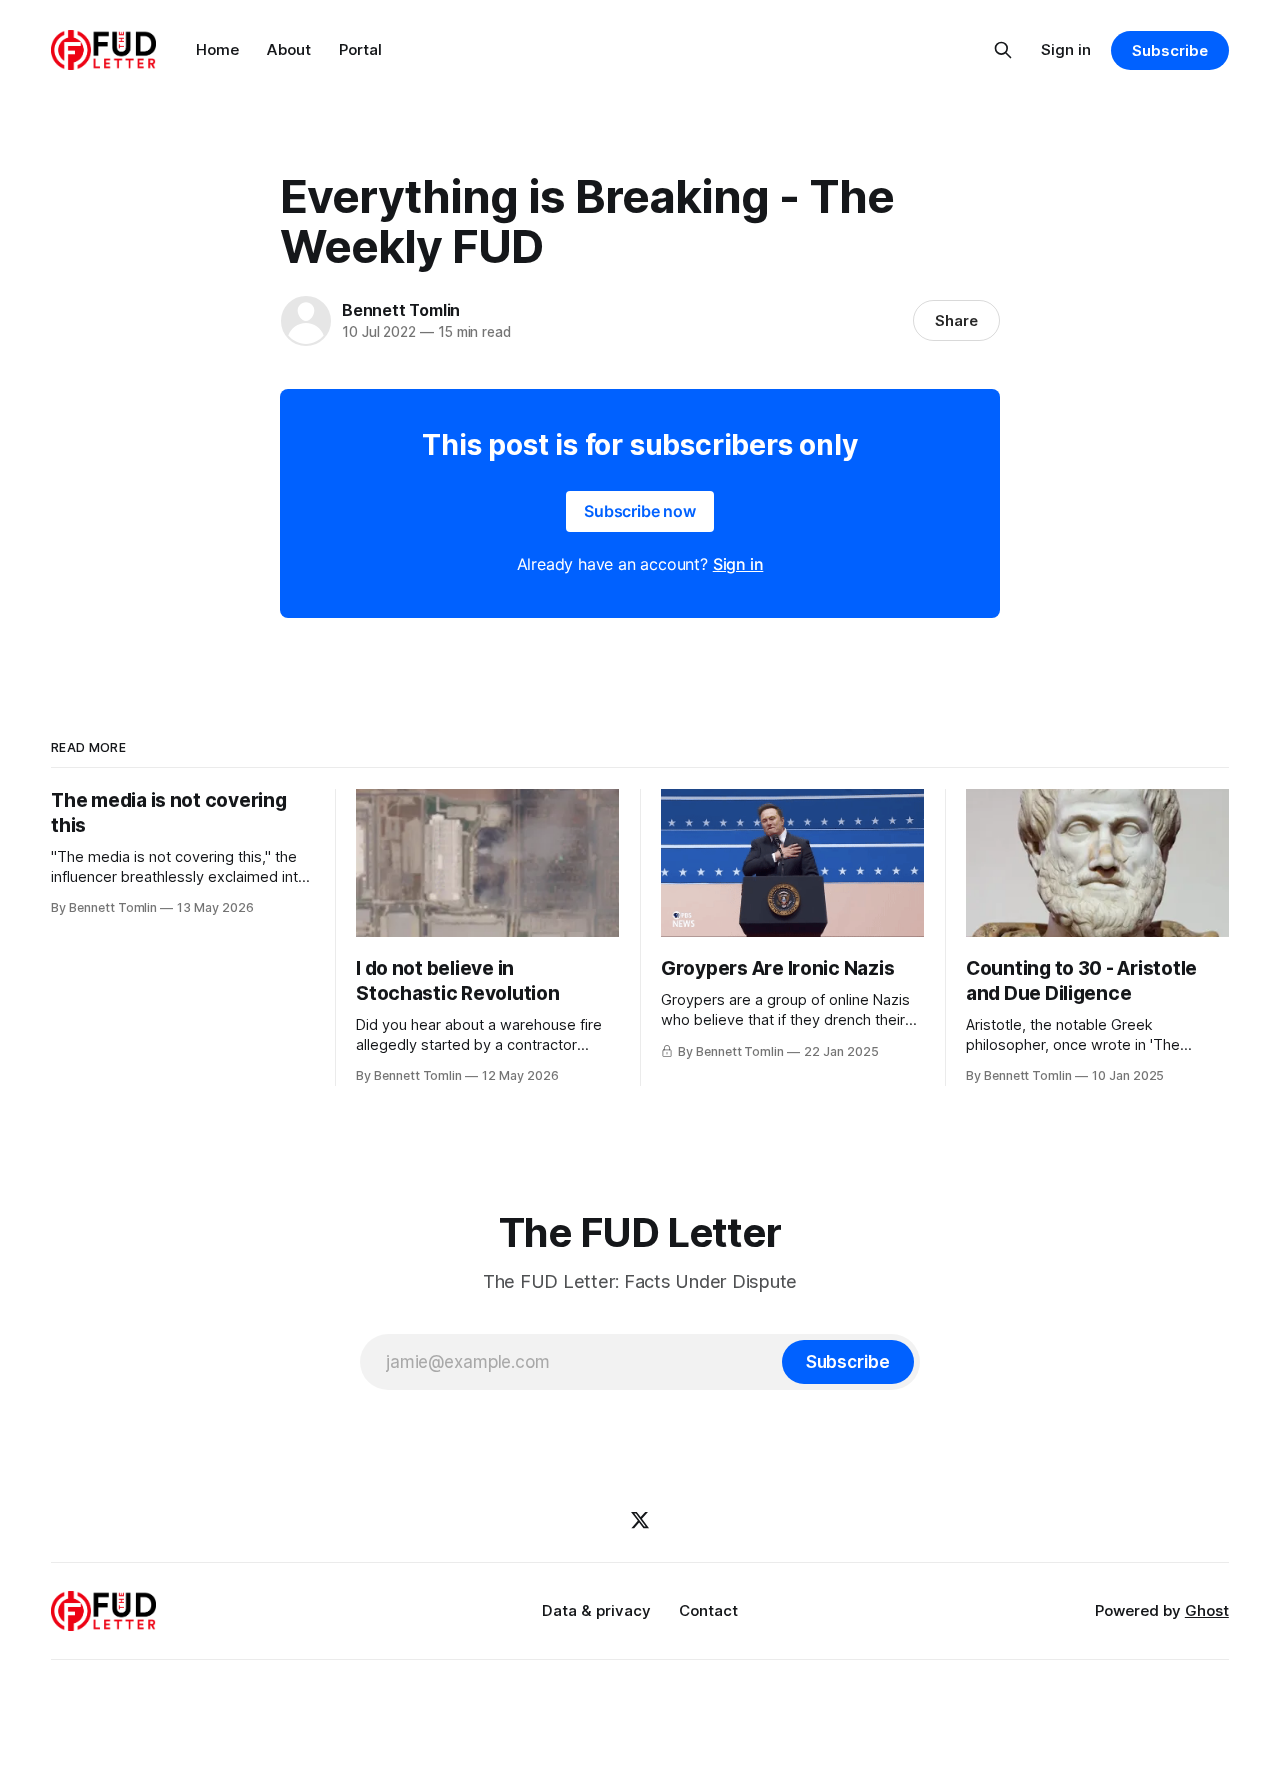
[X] (640, 1520)
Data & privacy (596, 1610)
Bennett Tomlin (401, 310)
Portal (360, 49)
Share (956, 320)
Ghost (1207, 1610)
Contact (708, 1610)
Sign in (1066, 49)
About (289, 49)
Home (217, 49)
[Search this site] (1003, 50)
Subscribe (1169, 50)
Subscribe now (640, 511)
